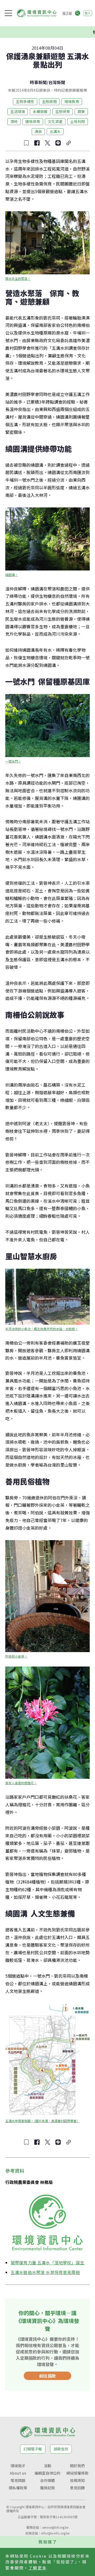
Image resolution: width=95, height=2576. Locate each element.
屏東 (81, 111)
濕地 (14, 121)
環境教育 (72, 101)
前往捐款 (47, 2376)
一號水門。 (13, 761)
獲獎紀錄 (47, 2488)
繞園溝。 (12, 575)
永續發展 (40, 111)
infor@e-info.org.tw (55, 2533)
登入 (88, 13)
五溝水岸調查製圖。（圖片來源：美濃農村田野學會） (42, 2121)
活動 (47, 2466)
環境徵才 (18, 2466)
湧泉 (38, 131)
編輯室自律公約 (47, 2473)
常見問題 (18, 2480)
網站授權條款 (77, 2473)
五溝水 (55, 131)
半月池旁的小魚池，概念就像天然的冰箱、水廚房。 (42, 1329)
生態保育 (63, 111)
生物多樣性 (25, 101)
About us (18, 2473)
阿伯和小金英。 (16, 1656)
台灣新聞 (57, 82)
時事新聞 (38, 82)
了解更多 (38, 2568)
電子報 (67, 13)
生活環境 (18, 111)
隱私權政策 (18, 2488)
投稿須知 (77, 2480)
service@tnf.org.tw (55, 2527)
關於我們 (77, 2466)
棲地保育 (33, 121)
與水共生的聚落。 (18, 278)
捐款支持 (61, 2449)
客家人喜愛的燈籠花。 (21, 1783)
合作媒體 (47, 2480)
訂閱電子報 (33, 2449)
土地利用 (78, 121)
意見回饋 (77, 2488)
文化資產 (55, 121)
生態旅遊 (49, 101)
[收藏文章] (26, 143)
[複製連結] (69, 143)
